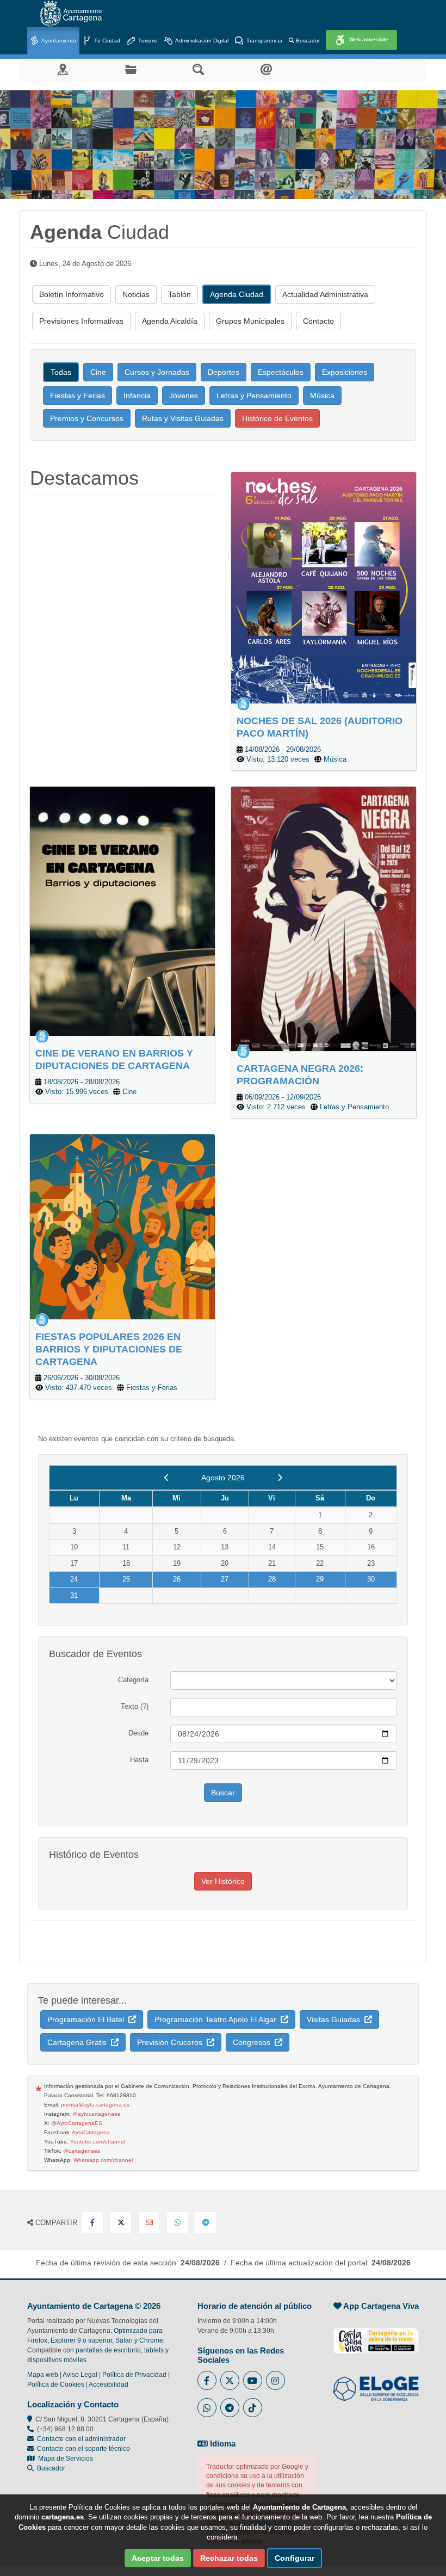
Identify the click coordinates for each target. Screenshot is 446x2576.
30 (371, 1579)
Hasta (139, 1760)
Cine (98, 372)
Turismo (147, 41)
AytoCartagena (91, 2132)
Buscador (307, 41)
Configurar (295, 2558)
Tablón (179, 294)
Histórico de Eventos (277, 418)
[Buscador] (198, 69)
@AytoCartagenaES (77, 2123)
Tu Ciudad (106, 41)
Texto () (135, 1706)
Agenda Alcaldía (170, 321)
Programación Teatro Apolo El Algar (218, 2019)
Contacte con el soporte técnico (83, 2449)
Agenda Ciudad (237, 294)
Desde (138, 1733)
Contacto (318, 321)
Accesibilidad (109, 2385)
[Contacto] (266, 69)
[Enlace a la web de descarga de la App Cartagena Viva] (376, 2335)
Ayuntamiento (58, 41)
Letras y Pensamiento (254, 396)
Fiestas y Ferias (78, 396)
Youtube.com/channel (98, 2142)
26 (177, 1579)
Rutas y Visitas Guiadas (183, 418)
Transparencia (264, 41)
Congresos (254, 2042)
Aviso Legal (80, 2375)
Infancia (137, 396)
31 (74, 1595)
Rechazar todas (229, 2558)
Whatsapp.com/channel (103, 2160)
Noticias (136, 294)
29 (320, 1579)
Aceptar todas (158, 2558)
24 (74, 1579)
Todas (61, 372)
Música (322, 396)
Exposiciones (345, 372)
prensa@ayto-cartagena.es (95, 2105)
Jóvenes (184, 396)
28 (272, 1579)
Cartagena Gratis (79, 2042)
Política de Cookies (56, 2385)
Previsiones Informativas (81, 321)
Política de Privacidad (134, 2375)
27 (225, 1579)
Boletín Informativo (72, 294)
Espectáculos (281, 372)
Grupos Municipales (250, 321)
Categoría (133, 1680)
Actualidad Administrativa (325, 294)
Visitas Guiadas (336, 2019)
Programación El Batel (88, 2019)
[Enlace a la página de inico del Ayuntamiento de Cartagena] (71, 14)
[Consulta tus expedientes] (131, 69)
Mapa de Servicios (64, 2458)
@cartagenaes (82, 2151)
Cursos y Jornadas (157, 372)
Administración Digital (201, 41)
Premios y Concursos (87, 418)
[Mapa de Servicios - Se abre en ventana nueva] (63, 69)
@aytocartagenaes (96, 2114)
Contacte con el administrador (81, 2439)
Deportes (224, 372)
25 (126, 1579)
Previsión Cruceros (172, 2042)
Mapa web (43, 2375)
